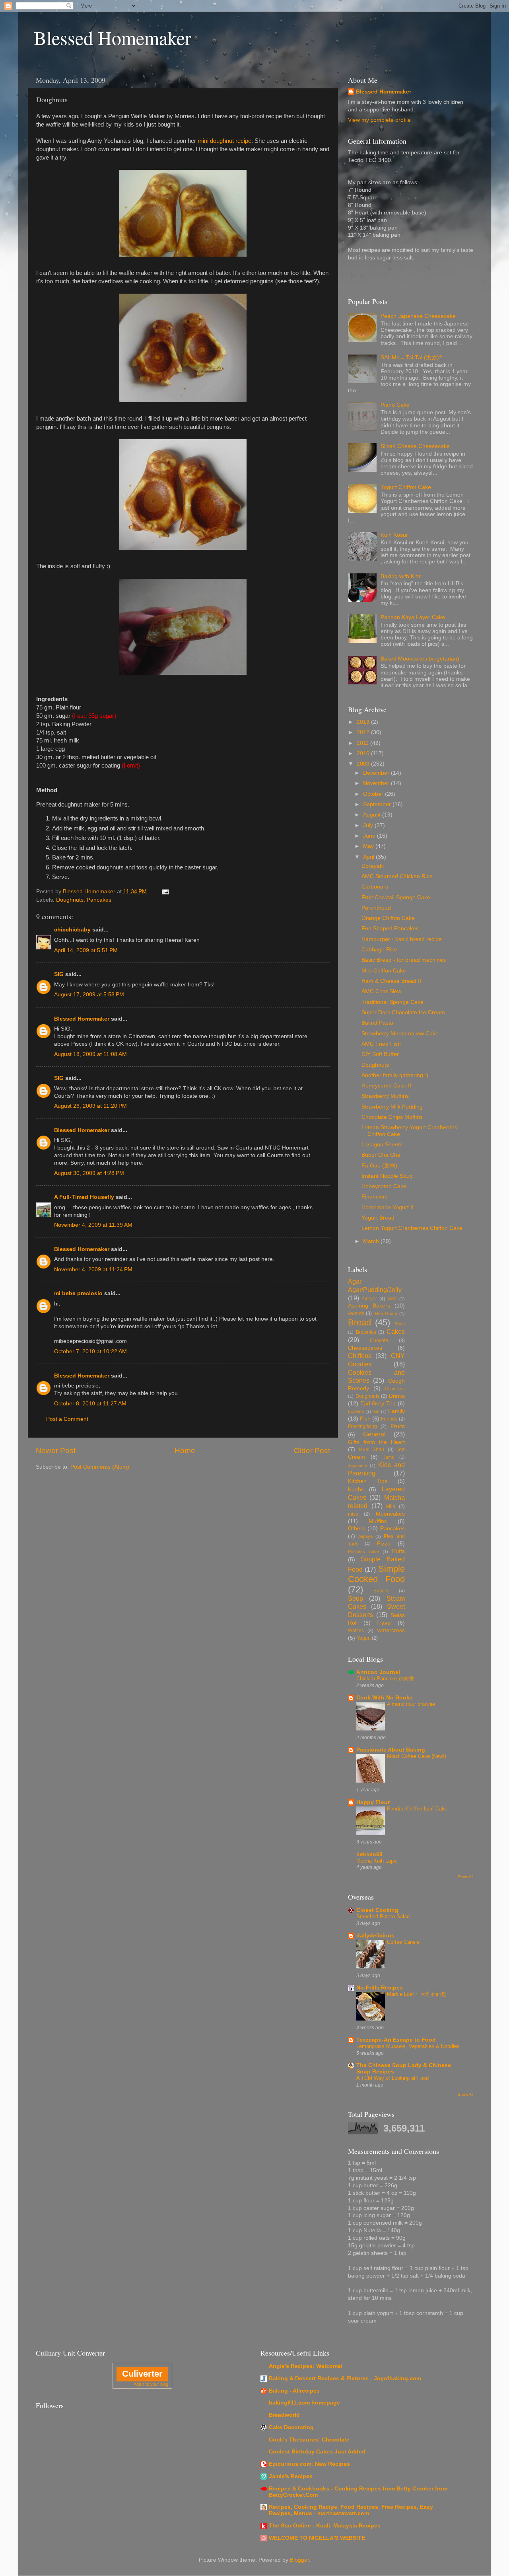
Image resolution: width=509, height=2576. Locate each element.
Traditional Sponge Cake (392, 1002)
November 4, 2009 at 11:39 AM (93, 1225)
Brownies (366, 1332)
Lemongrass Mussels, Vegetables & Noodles (408, 2046)
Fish (365, 1419)
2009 (364, 764)
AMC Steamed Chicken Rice (397, 876)
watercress (391, 1630)
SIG (59, 974)
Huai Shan (372, 1450)
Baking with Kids (401, 576)
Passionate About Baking (391, 1750)
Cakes (396, 1331)
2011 (363, 743)
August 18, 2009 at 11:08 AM (90, 1054)
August (373, 815)
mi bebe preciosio (78, 1293)
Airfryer (369, 1299)
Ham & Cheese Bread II (391, 981)
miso (353, 1514)
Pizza (384, 1544)
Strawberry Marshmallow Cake (400, 1034)
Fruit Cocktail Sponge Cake (396, 897)
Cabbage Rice (379, 950)
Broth (400, 1324)
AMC (392, 1299)
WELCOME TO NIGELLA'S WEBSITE (317, 2538)
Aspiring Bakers (369, 1306)
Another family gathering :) (395, 1075)
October (374, 794)
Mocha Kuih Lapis (377, 1861)
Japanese (357, 1465)
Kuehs (356, 1490)
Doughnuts (70, 900)
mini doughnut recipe (224, 141)
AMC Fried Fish (381, 1044)
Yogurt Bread (378, 1218)
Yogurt (364, 1638)
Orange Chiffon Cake (388, 918)
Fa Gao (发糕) (379, 1166)
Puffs (398, 1551)
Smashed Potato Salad (383, 1916)
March (372, 1241)
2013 (364, 722)
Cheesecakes (365, 1348)
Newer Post (56, 1451)
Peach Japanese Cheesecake (418, 316)
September (378, 804)
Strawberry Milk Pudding (392, 1107)
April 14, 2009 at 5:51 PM (86, 950)
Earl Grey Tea (378, 1404)
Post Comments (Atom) (100, 1467)
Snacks (381, 1591)
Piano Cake (395, 405)
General (374, 1434)
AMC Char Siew (381, 991)
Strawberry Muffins (385, 1096)
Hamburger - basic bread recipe (402, 939)
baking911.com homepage (304, 2403)
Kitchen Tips (368, 1481)
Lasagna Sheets (382, 1145)
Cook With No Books (385, 1698)
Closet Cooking (377, 1910)
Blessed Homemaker (113, 37)
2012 (364, 732)
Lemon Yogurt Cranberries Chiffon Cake (412, 1228)
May (369, 846)
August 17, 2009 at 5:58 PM (89, 995)
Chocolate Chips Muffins (392, 1117)
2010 (364, 753)
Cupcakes (395, 1389)
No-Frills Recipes (380, 1988)
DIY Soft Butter (380, 1054)
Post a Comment (67, 1419)
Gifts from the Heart (376, 1442)
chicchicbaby (72, 930)
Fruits (398, 1426)
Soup (356, 1598)
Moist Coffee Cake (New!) (417, 1756)
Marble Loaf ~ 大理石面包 (417, 1994)
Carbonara (375, 887)
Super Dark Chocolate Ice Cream (403, 1012)
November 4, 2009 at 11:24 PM (93, 1269)
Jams (389, 1457)
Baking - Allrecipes (294, 2391)
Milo (391, 1506)
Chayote (379, 1341)
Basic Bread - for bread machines (404, 960)
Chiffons (360, 1356)
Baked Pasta (377, 1023)
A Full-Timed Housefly (84, 1197)
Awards (356, 1313)
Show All (465, 1877)
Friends (389, 1419)
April (369, 857)
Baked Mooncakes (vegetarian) (420, 659)
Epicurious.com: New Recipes (309, 2464)
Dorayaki (373, 866)
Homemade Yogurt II (388, 1207)
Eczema (356, 1411)
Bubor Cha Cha (381, 1155)
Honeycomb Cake (384, 1186)
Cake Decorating (291, 2427)
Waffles (356, 1631)
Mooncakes (390, 1514)
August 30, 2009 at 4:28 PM (89, 1173)
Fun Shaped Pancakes (390, 928)
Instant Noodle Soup (387, 1176)
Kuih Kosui (394, 535)
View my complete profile (379, 120)
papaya (365, 1536)
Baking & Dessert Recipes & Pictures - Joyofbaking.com (345, 2378)
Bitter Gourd (385, 1313)
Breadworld (284, 2415)
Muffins (378, 1521)
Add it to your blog (151, 2384)
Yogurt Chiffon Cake (406, 487)
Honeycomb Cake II (386, 1086)
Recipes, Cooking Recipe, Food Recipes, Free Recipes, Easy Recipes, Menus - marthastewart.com (351, 2510)
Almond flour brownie (411, 1704)
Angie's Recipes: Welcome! (306, 2366)
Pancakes (99, 900)
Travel (384, 1623)
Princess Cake (363, 1551)
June (370, 836)
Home (185, 1451)
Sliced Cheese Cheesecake (415, 446)
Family (396, 1411)
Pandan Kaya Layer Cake (413, 617)
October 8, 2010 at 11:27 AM (90, 1404)
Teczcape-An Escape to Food (396, 2040)
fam (376, 1411)
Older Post (312, 1451)
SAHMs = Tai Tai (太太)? (411, 358)
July (369, 825)
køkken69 (369, 1854)
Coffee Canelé (403, 1942)
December (377, 773)
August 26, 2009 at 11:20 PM (90, 1106)
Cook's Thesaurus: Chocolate (309, 2440)
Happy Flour (373, 1802)
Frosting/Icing (362, 1426)
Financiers (375, 1197)
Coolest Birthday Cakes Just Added (317, 2452)
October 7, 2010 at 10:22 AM (90, 1351)
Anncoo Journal (378, 1672)
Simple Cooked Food (376, 1574)
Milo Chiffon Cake (384, 971)
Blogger (299, 2560)
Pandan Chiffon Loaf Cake (417, 1809)
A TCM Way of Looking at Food (392, 2078)
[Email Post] (165, 891)
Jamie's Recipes (291, 2476)
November (377, 783)
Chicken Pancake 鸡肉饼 (385, 1679)
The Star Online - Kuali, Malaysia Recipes (325, 2526)
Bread (359, 1322)
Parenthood (376, 908)
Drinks (397, 1396)
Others (356, 1529)
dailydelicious (375, 1936)
